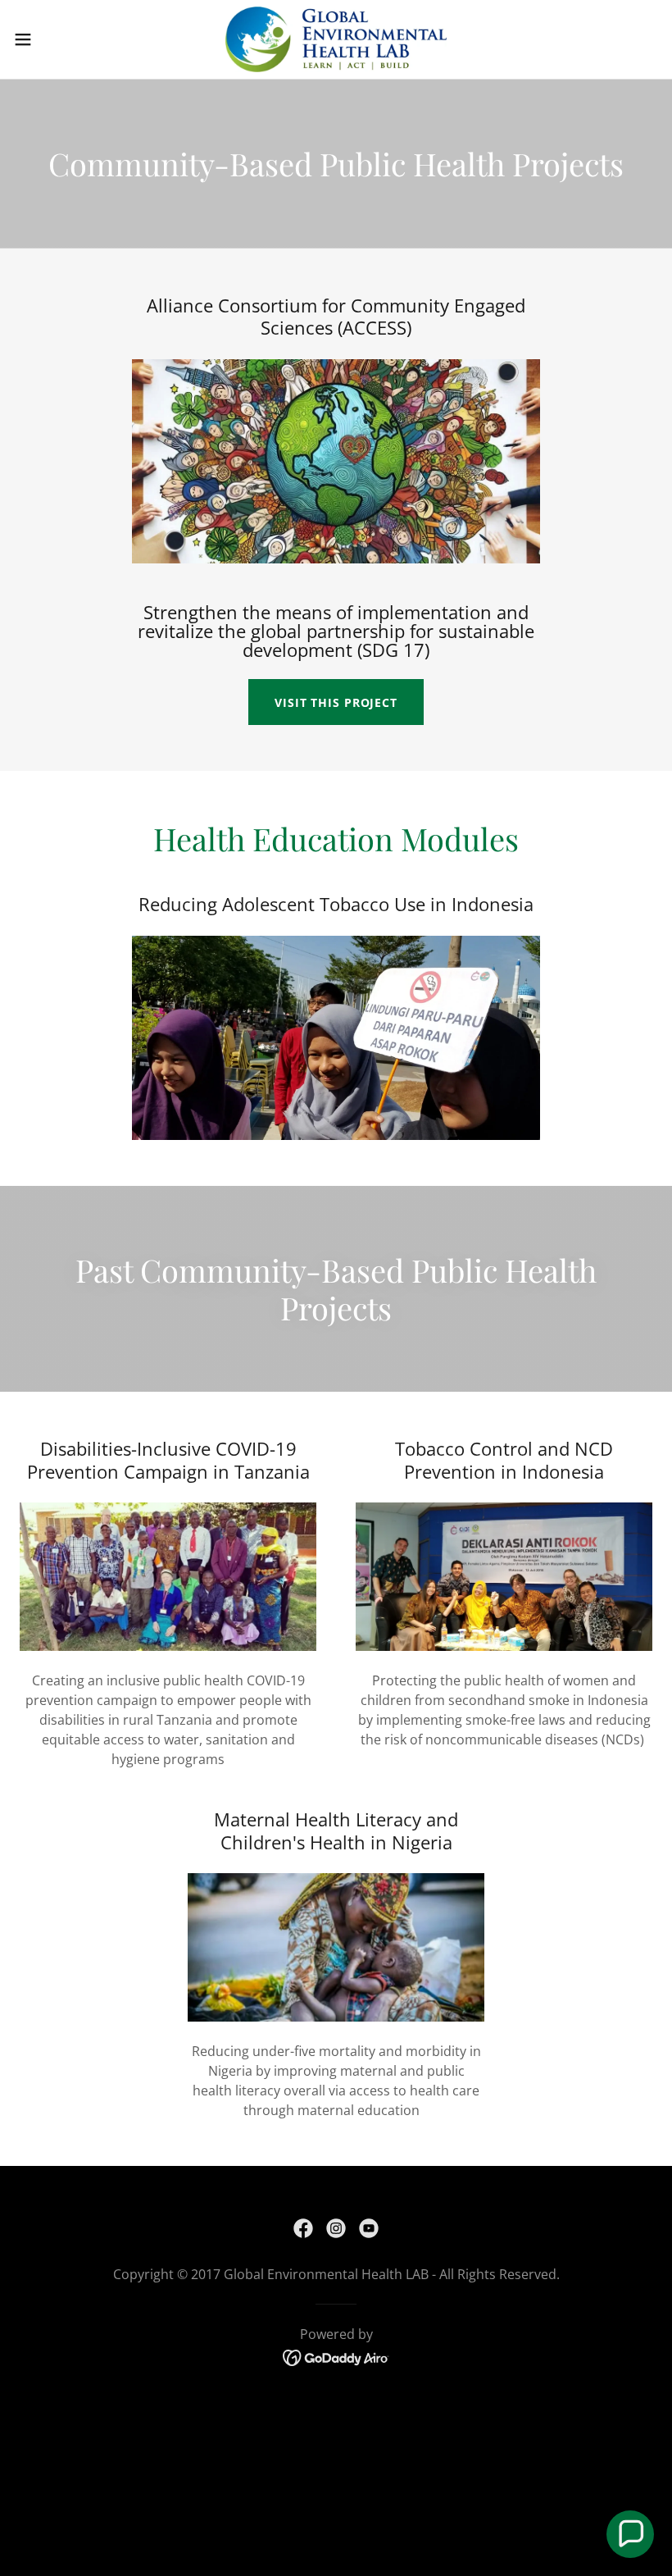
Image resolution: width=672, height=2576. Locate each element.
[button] (56, 39)
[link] (336, 39)
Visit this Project (336, 702)
